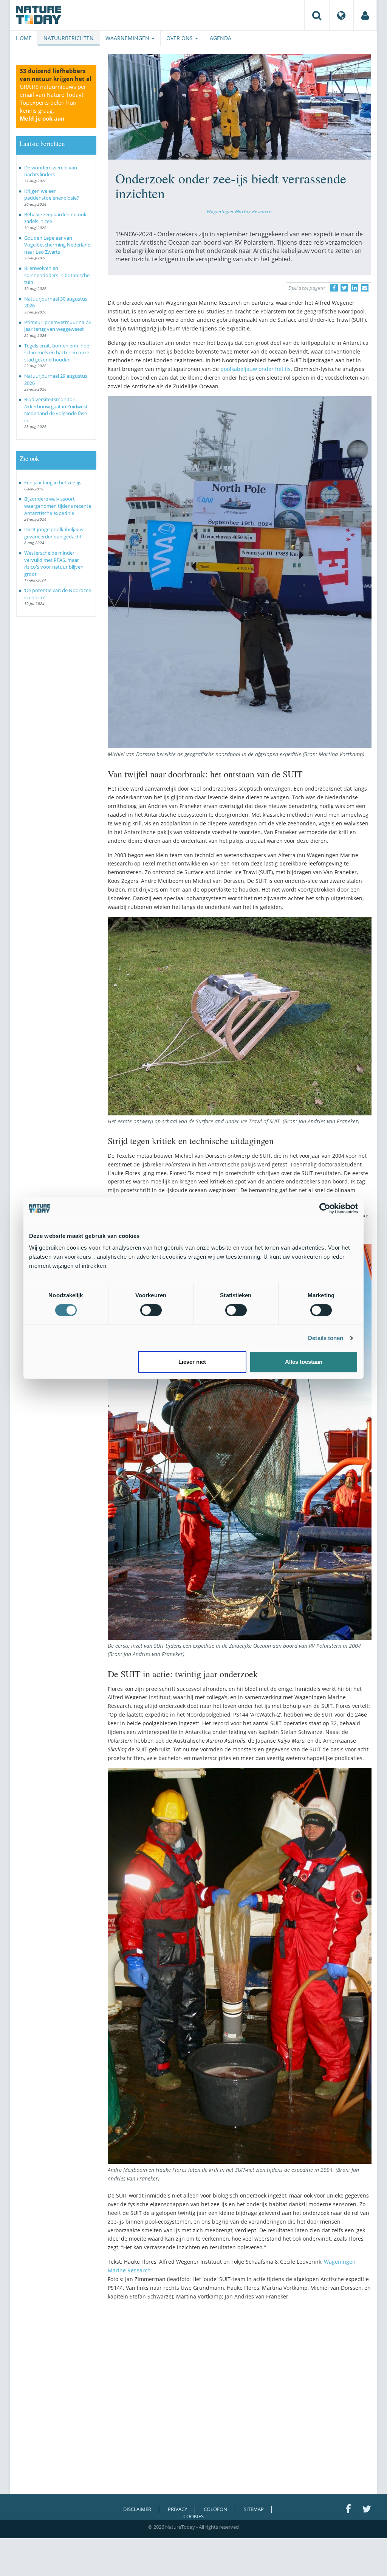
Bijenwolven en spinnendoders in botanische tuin (57, 275)
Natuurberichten (69, 38)
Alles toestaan (304, 1362)
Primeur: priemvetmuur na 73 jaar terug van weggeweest (57, 326)
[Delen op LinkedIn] (354, 288)
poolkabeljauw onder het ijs (255, 369)
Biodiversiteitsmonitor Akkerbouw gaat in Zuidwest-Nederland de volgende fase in (57, 410)
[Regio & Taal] (341, 15)
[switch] (151, 1310)
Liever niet (192, 1362)
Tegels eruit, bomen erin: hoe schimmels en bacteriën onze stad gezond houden (57, 353)
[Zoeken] (317, 15)
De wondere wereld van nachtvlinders (51, 171)
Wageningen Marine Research (239, 211)
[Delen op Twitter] (344, 288)
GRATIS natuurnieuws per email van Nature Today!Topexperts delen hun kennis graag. (53, 102)
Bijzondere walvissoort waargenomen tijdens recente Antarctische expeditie (58, 506)
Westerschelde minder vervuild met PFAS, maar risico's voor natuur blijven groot (54, 563)
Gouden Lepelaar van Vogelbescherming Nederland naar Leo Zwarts (57, 245)
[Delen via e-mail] (365, 288)
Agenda (221, 38)
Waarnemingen (128, 38)
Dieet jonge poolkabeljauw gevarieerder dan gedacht (54, 533)
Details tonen (326, 1338)
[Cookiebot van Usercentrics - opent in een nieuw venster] (325, 1208)
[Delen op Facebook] (334, 288)
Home (24, 38)
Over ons (180, 38)
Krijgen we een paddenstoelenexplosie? (52, 195)
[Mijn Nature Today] (365, 15)
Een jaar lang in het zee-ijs (53, 482)
